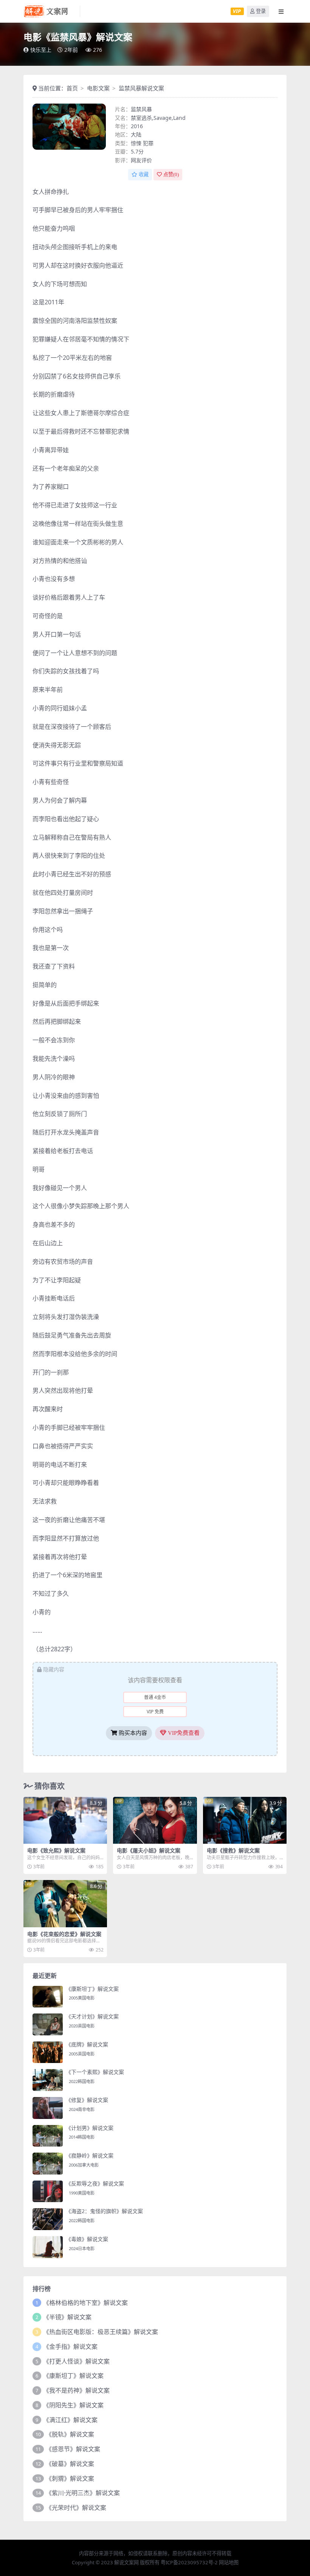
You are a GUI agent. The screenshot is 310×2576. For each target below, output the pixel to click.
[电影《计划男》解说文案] (48, 2136)
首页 (72, 88)
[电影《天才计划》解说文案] (48, 2024)
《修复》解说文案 (87, 2100)
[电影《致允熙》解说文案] (65, 1820)
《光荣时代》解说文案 (76, 2508)
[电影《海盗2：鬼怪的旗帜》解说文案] (48, 2219)
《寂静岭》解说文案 (90, 2155)
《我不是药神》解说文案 (76, 2390)
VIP (237, 11)
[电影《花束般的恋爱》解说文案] (65, 1903)
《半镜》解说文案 (67, 2317)
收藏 (144, 174)
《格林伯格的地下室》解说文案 (85, 2303)
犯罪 (148, 143)
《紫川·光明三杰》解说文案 (83, 2493)
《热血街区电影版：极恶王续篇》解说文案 (101, 2332)
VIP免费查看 (183, 1733)
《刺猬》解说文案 (70, 2478)
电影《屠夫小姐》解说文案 (149, 1850)
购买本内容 (132, 1733)
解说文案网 (126, 2562)
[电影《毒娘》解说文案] (48, 2247)
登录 (261, 11)
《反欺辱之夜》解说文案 (95, 2183)
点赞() (171, 174)
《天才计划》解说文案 (92, 2016)
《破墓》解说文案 (70, 2464)
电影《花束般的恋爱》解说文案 (64, 1934)
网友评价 (141, 160)
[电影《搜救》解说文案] (245, 1820)
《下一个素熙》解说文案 (95, 2072)
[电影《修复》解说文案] (48, 2108)
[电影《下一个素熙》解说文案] (48, 2080)
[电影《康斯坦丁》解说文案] (48, 1997)
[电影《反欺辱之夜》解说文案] (48, 2192)
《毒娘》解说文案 (87, 2239)
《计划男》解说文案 (90, 2128)
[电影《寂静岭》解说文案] (48, 2164)
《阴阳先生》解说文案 (73, 2405)
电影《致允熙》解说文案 (56, 1850)
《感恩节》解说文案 (73, 2449)
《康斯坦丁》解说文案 (92, 1989)
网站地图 (229, 2562)
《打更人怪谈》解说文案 (76, 2361)
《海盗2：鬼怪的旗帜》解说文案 (104, 2211)
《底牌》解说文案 (87, 2044)
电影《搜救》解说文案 (233, 1850)
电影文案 (98, 88)
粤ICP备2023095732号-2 (189, 2562)
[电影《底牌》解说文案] (48, 2052)
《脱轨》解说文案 (70, 2434)
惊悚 (136, 143)
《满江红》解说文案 (70, 2420)
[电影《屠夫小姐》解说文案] (155, 1820)
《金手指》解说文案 (70, 2347)
